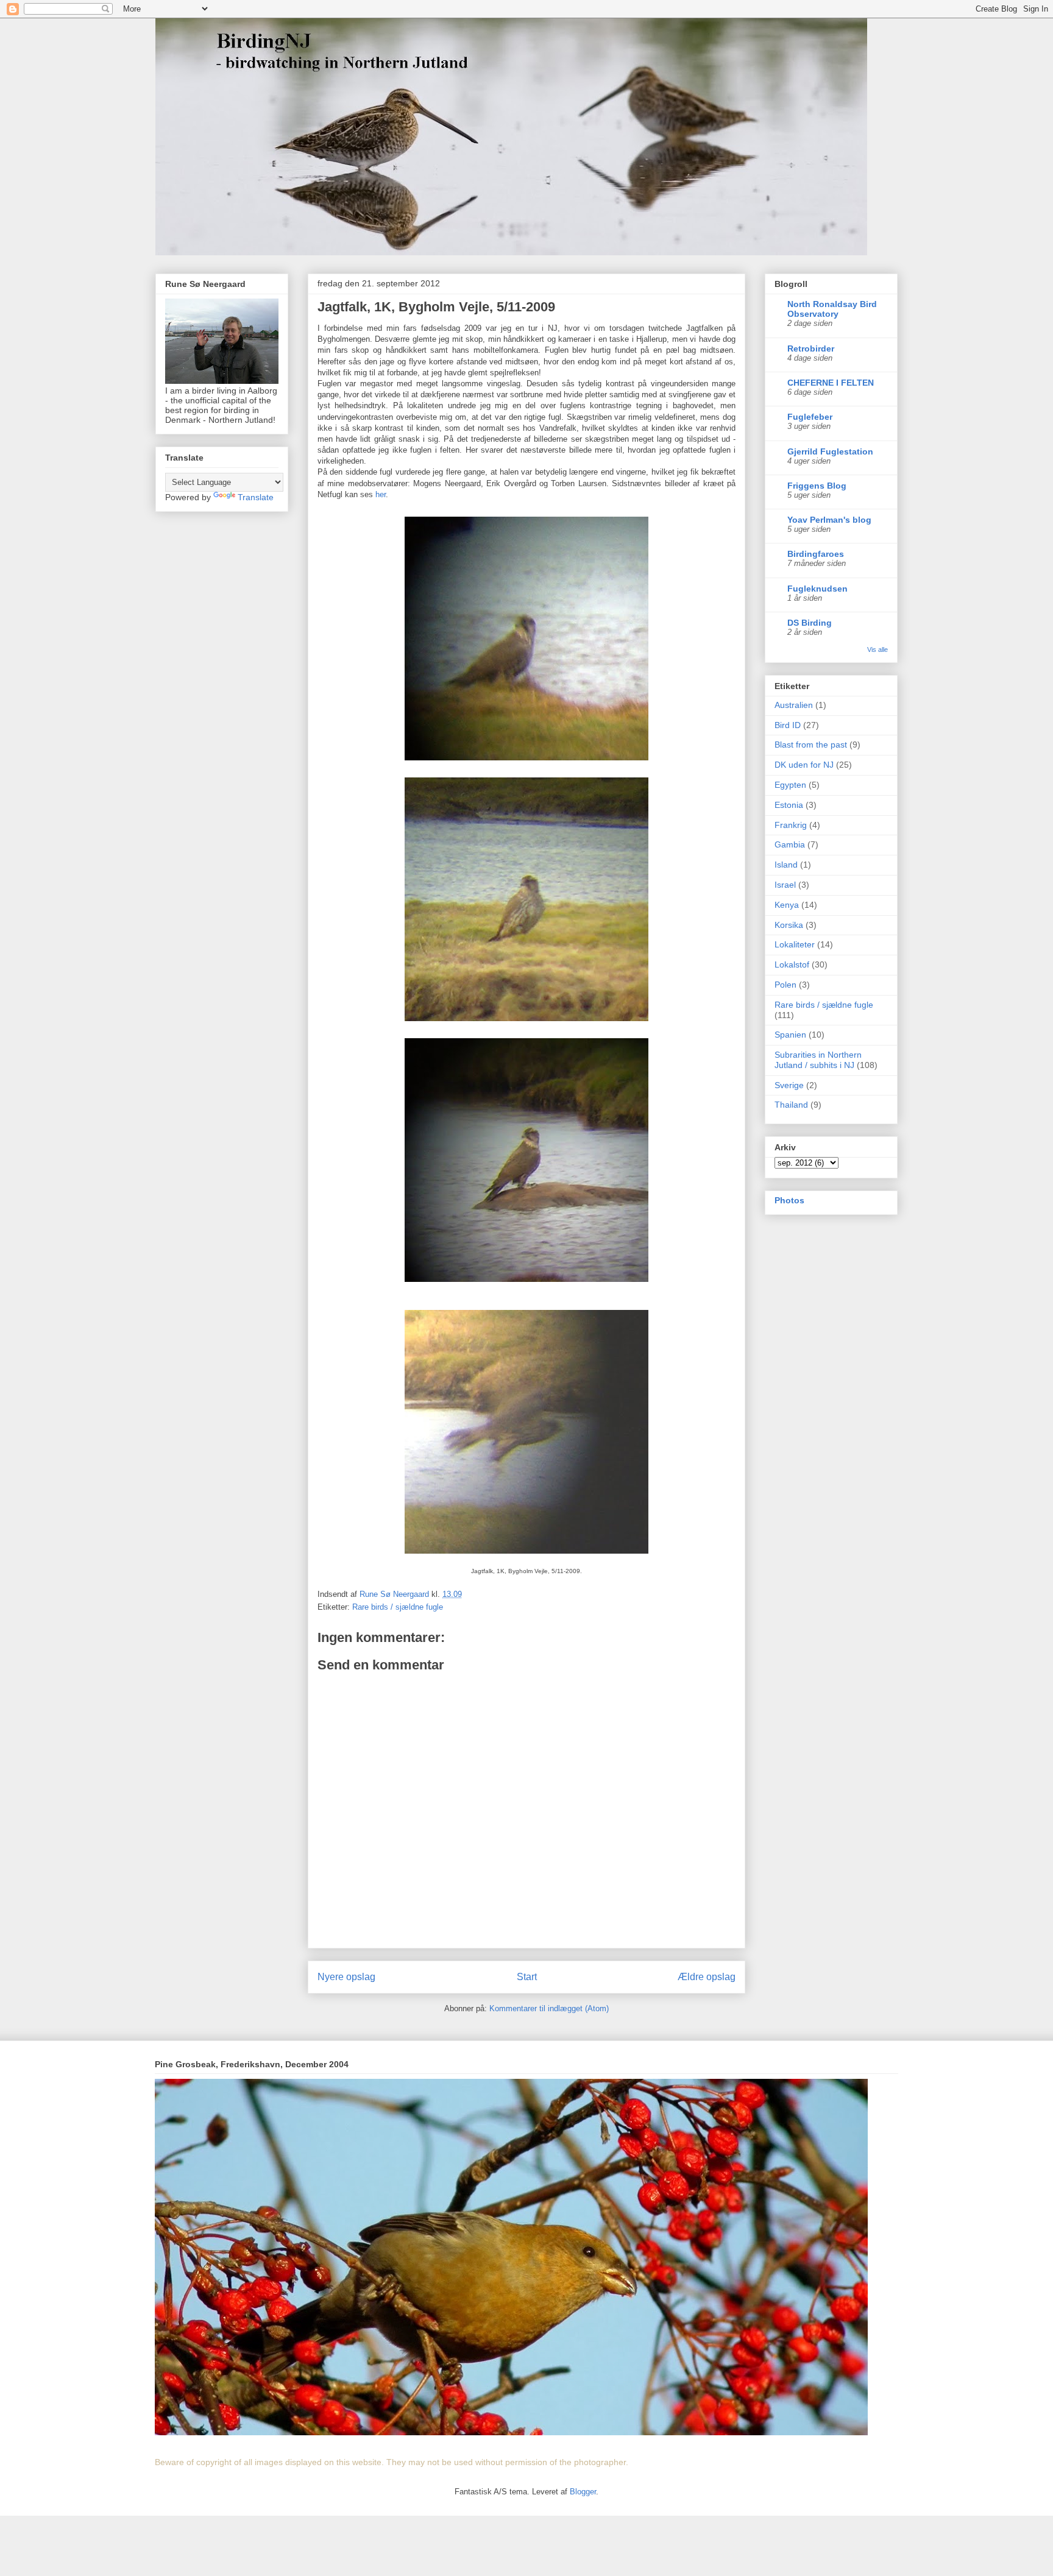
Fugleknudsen (817, 589)
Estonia (789, 805)
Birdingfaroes (816, 554)
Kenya (787, 905)
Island (786, 865)
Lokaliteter (795, 944)
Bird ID (788, 725)
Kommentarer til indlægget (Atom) (549, 2008)
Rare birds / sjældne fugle (398, 1607)
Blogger (583, 2492)
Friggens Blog (817, 486)
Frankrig (791, 825)
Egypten (790, 785)
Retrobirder (811, 349)
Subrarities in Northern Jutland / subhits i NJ (818, 1060)
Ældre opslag (707, 1977)
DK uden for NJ (804, 765)
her (381, 494)
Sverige (789, 1085)
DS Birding (810, 623)
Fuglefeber (810, 417)
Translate (256, 497)
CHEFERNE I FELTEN (831, 383)
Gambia (790, 844)
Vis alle (877, 649)
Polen (785, 985)
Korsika (789, 925)
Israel (785, 885)
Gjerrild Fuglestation (830, 451)
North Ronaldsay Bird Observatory (832, 309)
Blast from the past (811, 745)
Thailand (791, 1105)
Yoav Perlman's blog (829, 520)
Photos (789, 1200)
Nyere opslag (346, 1977)
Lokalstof (792, 964)
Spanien (790, 1035)
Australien (794, 705)
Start (527, 1977)
